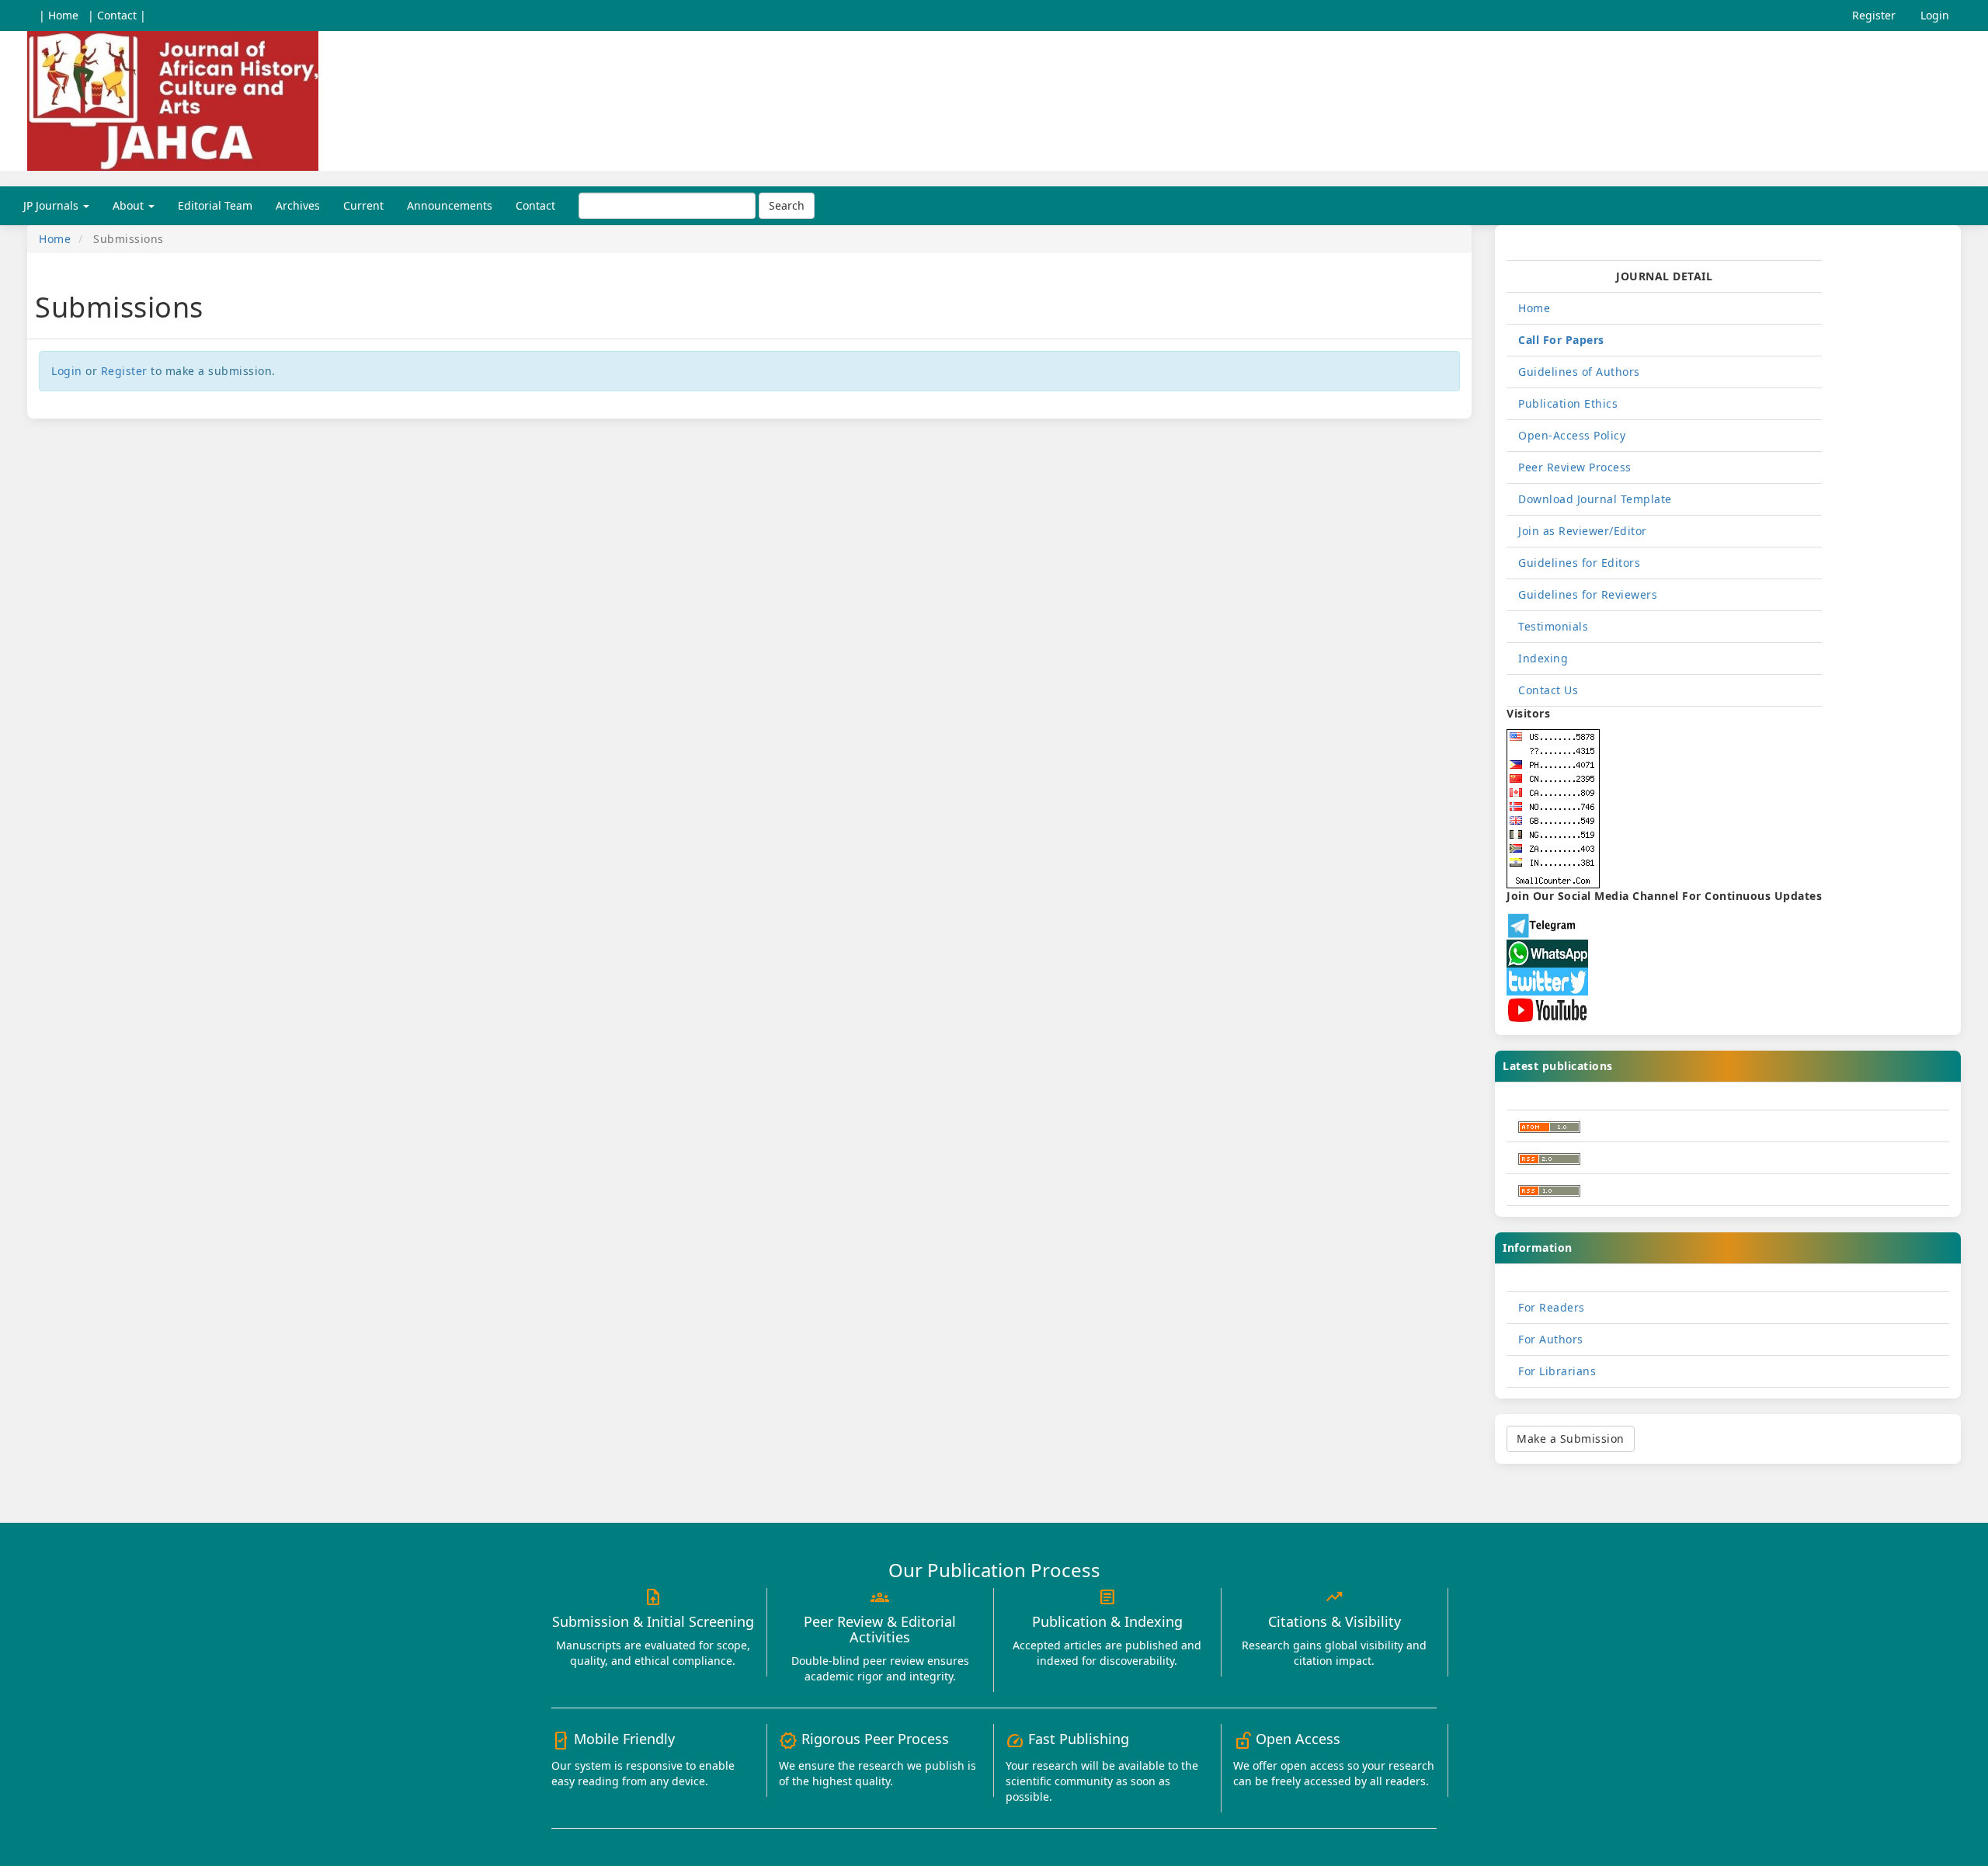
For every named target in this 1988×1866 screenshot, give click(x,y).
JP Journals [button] (52, 205)
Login (1935, 15)
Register (1874, 15)
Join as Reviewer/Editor (1583, 531)
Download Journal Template (1595, 499)
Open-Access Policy (1572, 435)
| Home (59, 15)
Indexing (1543, 658)
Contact (535, 205)
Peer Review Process (1575, 467)
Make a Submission (1571, 1439)
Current (363, 205)
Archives (298, 205)
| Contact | (117, 15)
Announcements (450, 205)
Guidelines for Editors (1579, 563)
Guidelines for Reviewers (1588, 594)
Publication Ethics (1568, 403)
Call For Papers (1561, 340)
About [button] (130, 205)
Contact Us (1548, 690)
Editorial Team (215, 205)
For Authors (1551, 1339)
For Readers (1552, 1307)
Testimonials (1553, 626)
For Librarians (1557, 1371)
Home (55, 239)
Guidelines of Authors (1579, 372)
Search (787, 205)
